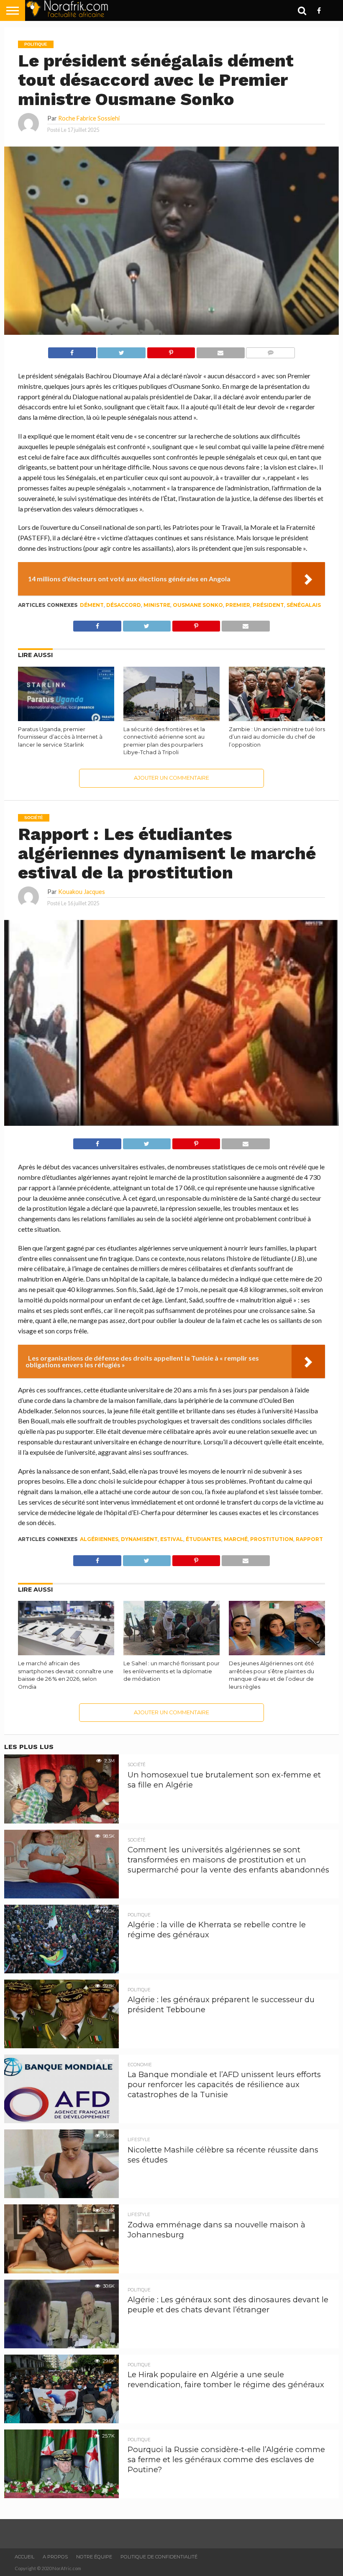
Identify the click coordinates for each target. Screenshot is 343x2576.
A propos (55, 2557)
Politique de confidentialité (159, 2557)
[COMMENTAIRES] (270, 351)
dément (92, 605)
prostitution (272, 1539)
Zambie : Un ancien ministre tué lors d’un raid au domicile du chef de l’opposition (277, 737)
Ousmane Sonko (198, 605)
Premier (238, 605)
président (268, 605)
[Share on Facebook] (72, 351)
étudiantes (203, 1539)
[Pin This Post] (171, 351)
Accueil (24, 2557)
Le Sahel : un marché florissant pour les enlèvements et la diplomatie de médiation (171, 1671)
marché (236, 1539)
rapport (309, 1539)
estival (172, 1539)
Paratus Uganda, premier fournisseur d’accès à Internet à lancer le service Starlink (60, 737)
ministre (157, 605)
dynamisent (139, 1539)
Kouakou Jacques (82, 892)
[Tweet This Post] (122, 351)
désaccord (124, 605)
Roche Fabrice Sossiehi (89, 118)
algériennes (99, 1539)
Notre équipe (94, 2557)
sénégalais (304, 605)
